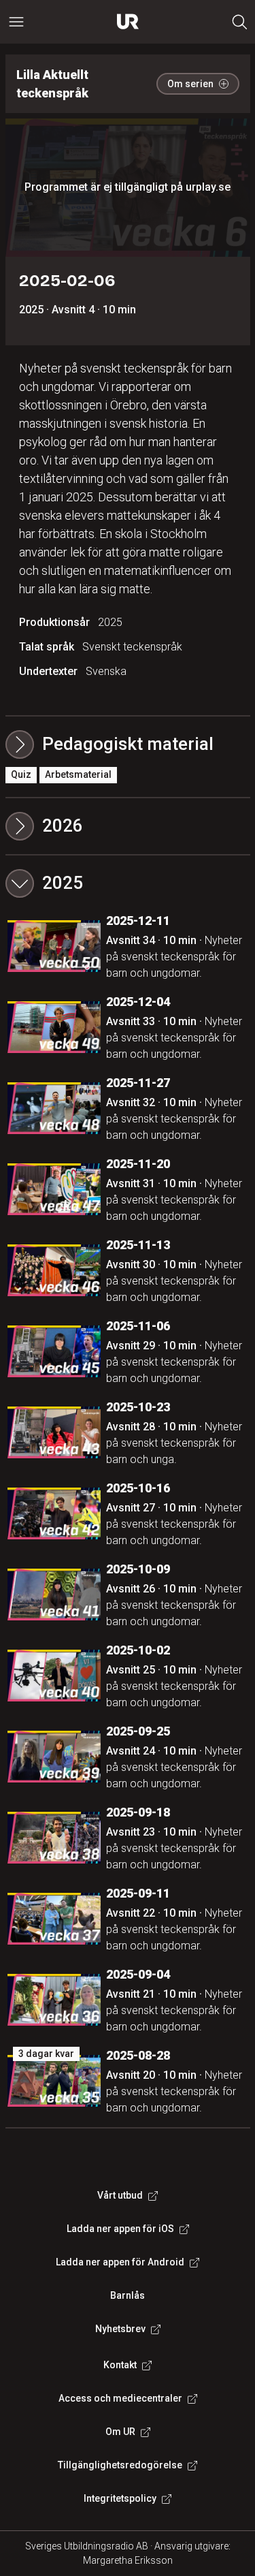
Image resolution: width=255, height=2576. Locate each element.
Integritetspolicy (120, 2498)
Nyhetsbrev (120, 2329)
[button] (128, 826)
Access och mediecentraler (120, 2398)
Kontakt (120, 2365)
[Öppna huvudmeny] (16, 22)
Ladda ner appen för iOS (120, 2229)
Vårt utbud (120, 2195)
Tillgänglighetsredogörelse (120, 2465)
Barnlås (128, 2295)
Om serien (190, 84)
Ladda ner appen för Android (120, 2262)
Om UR (120, 2432)
